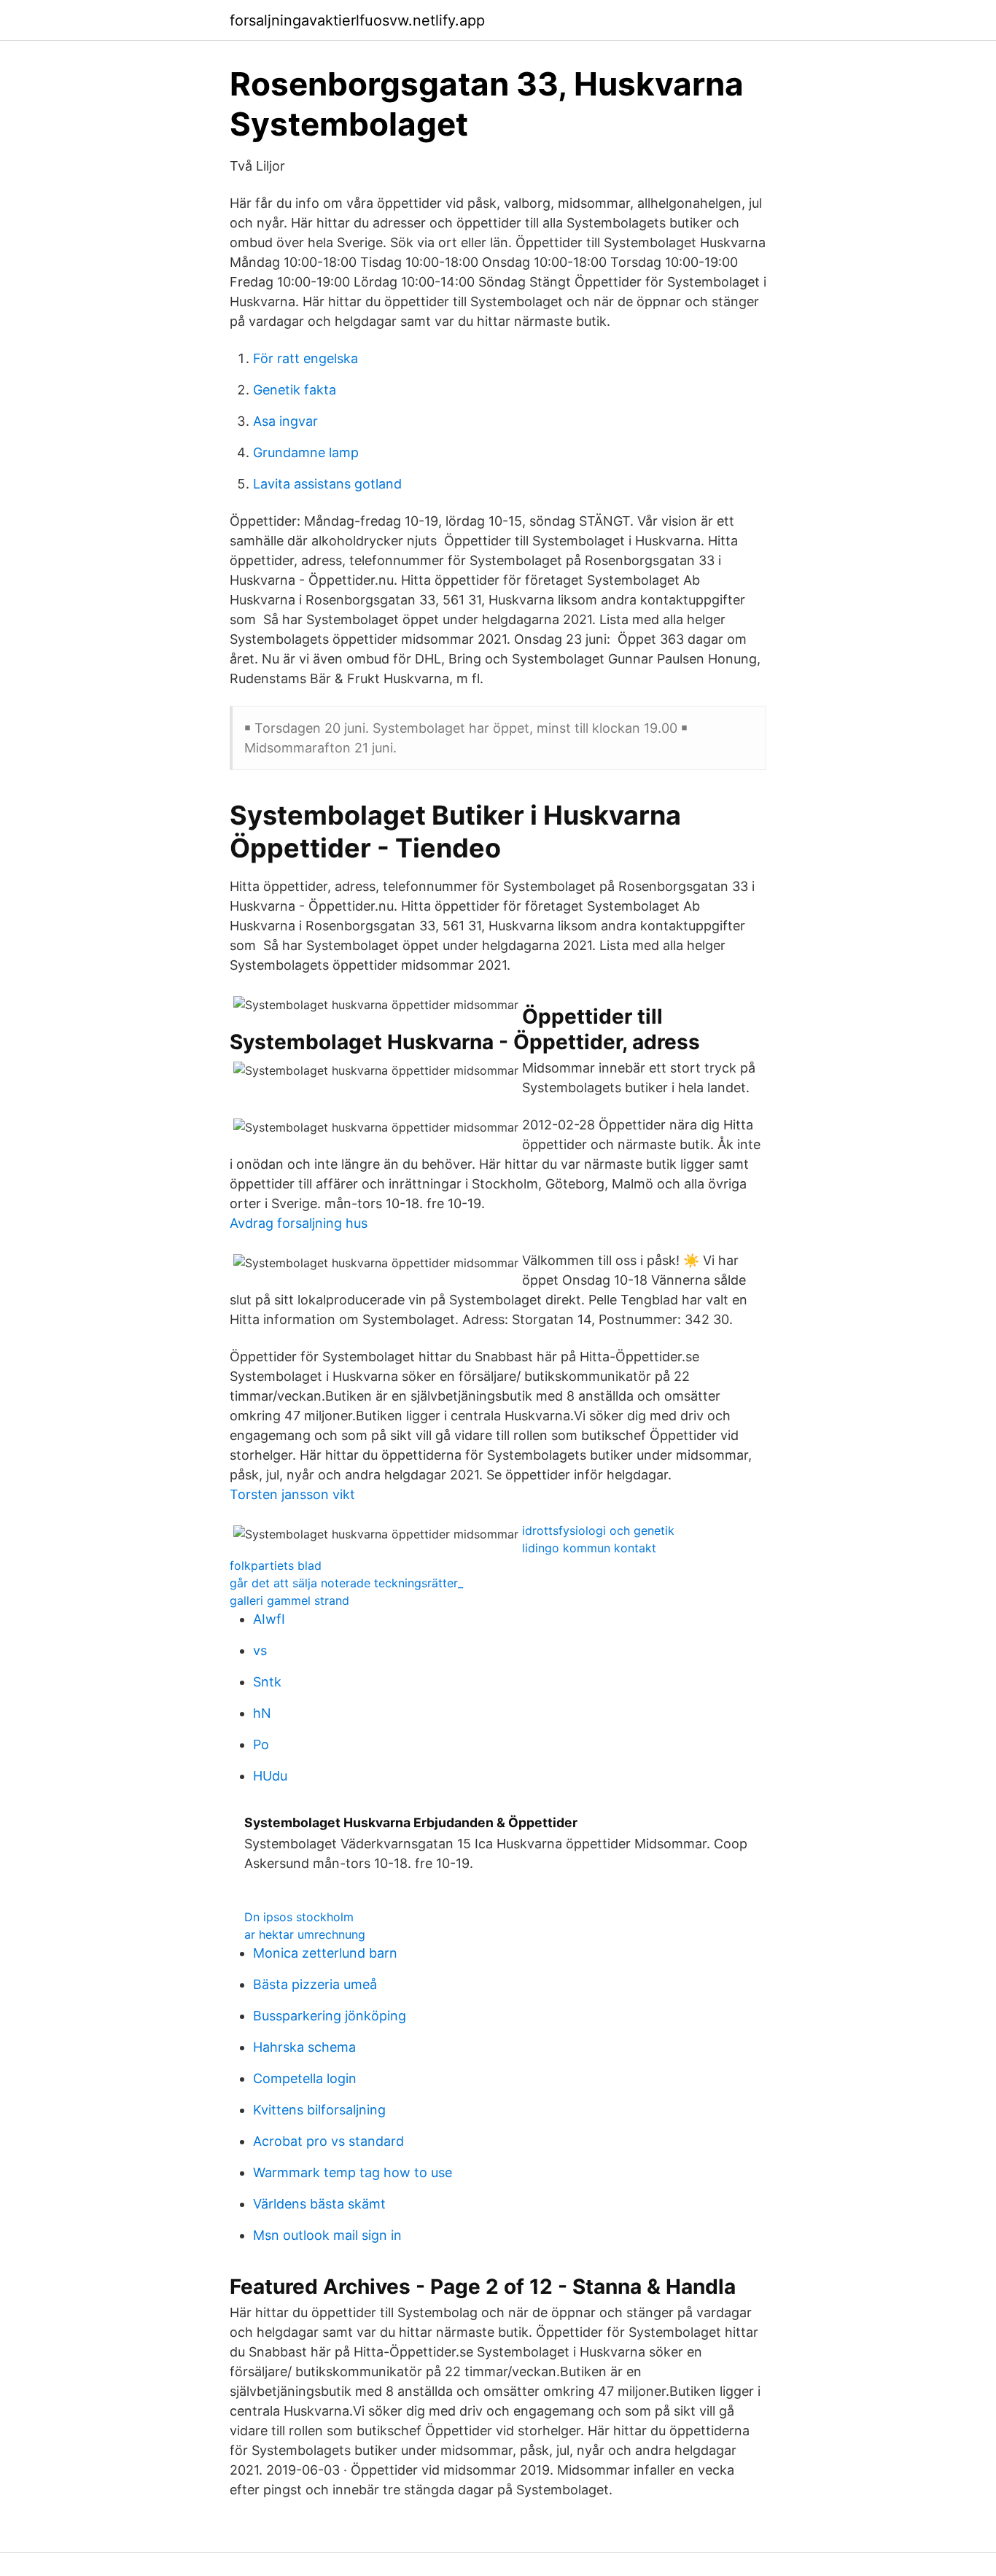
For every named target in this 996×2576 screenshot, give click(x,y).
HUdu (270, 1776)
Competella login (305, 2078)
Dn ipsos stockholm (299, 1917)
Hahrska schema (304, 2047)
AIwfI (269, 1619)
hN (262, 1713)
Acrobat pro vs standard (328, 2141)
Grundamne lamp (306, 452)
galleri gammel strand (289, 1600)
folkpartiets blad (276, 1565)
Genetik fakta (295, 390)
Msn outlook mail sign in (327, 2235)
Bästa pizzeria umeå (315, 1984)
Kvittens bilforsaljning (319, 2110)
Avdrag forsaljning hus (299, 1223)
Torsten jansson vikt (292, 1494)
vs (260, 1650)
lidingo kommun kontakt (589, 1548)
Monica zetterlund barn (325, 1953)
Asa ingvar (285, 421)
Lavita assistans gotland (327, 484)
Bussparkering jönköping (330, 2016)
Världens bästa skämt (319, 2204)
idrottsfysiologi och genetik (598, 1530)
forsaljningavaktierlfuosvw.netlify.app (357, 20)
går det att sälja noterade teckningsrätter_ (346, 1583)
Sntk (267, 1682)
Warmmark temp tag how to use (353, 2172)
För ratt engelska (306, 358)
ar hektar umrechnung (305, 1934)
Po (261, 1744)
